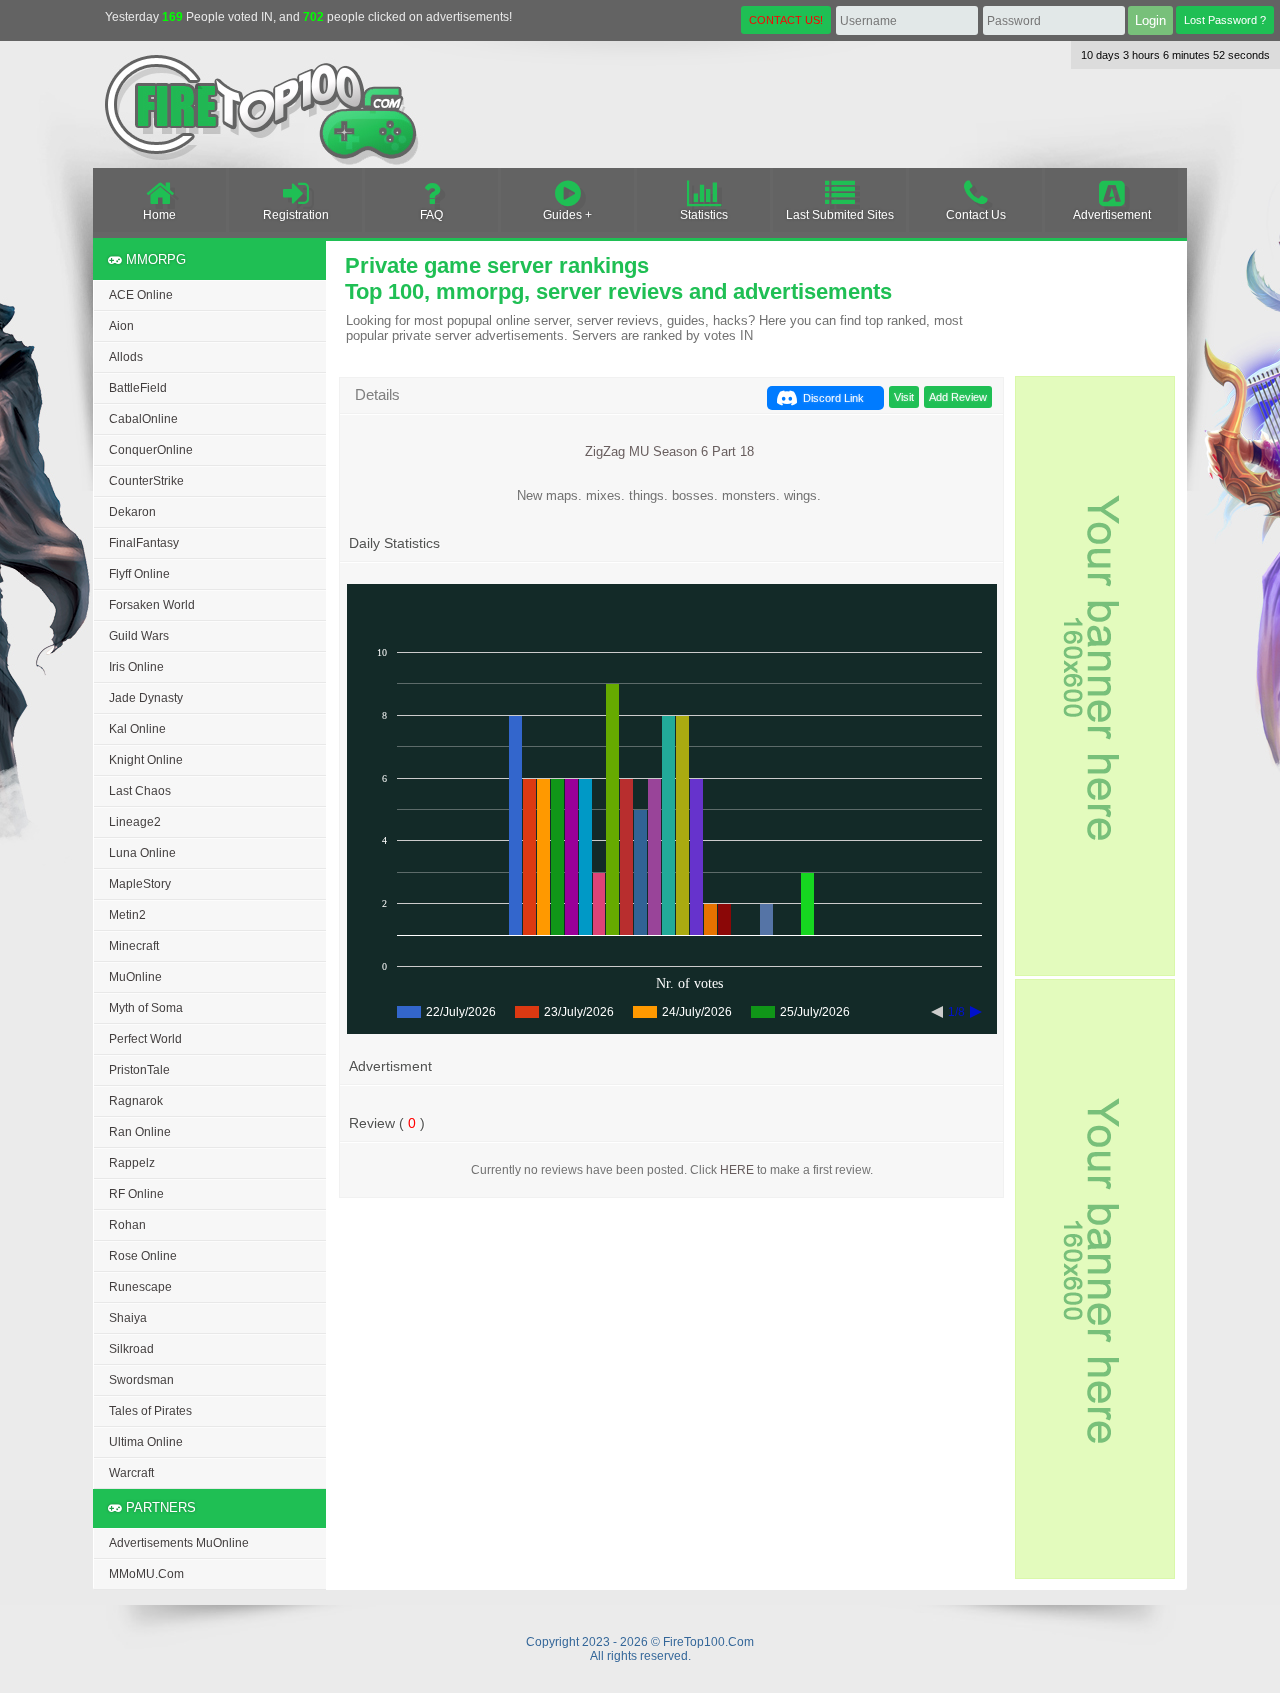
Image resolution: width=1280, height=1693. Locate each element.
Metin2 (127, 915)
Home (159, 215)
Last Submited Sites (840, 215)
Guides (562, 215)
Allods (126, 357)
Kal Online (137, 729)
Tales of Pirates (150, 1411)
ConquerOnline (151, 450)
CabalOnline (143, 419)
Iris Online (136, 667)
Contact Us (976, 215)
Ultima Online (146, 1442)
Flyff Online (139, 574)
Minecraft (134, 946)
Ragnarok (136, 1101)
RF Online (136, 1194)
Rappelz (132, 1163)
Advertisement (1112, 215)
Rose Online (143, 1256)
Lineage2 (135, 822)
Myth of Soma (146, 1008)
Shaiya (128, 1318)
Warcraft (131, 1473)
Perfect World (145, 1039)
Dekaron (132, 512)
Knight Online (146, 760)
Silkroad (131, 1349)
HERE (737, 1170)
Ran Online (140, 1132)
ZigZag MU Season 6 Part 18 (669, 451)
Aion (121, 326)
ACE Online (141, 295)
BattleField (138, 388)
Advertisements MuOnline (179, 1543)
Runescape (140, 1287)
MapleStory (140, 884)
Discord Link (833, 398)
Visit (904, 397)
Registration (296, 215)
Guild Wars (139, 636)
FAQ (431, 215)
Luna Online (142, 853)
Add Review (958, 397)
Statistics (704, 215)
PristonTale (139, 1070)
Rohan (127, 1225)
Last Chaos (140, 791)
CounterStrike (146, 481)
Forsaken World (152, 605)
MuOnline (135, 977)
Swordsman (141, 1380)
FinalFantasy (144, 543)
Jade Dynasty (146, 698)
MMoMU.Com (146, 1574)
